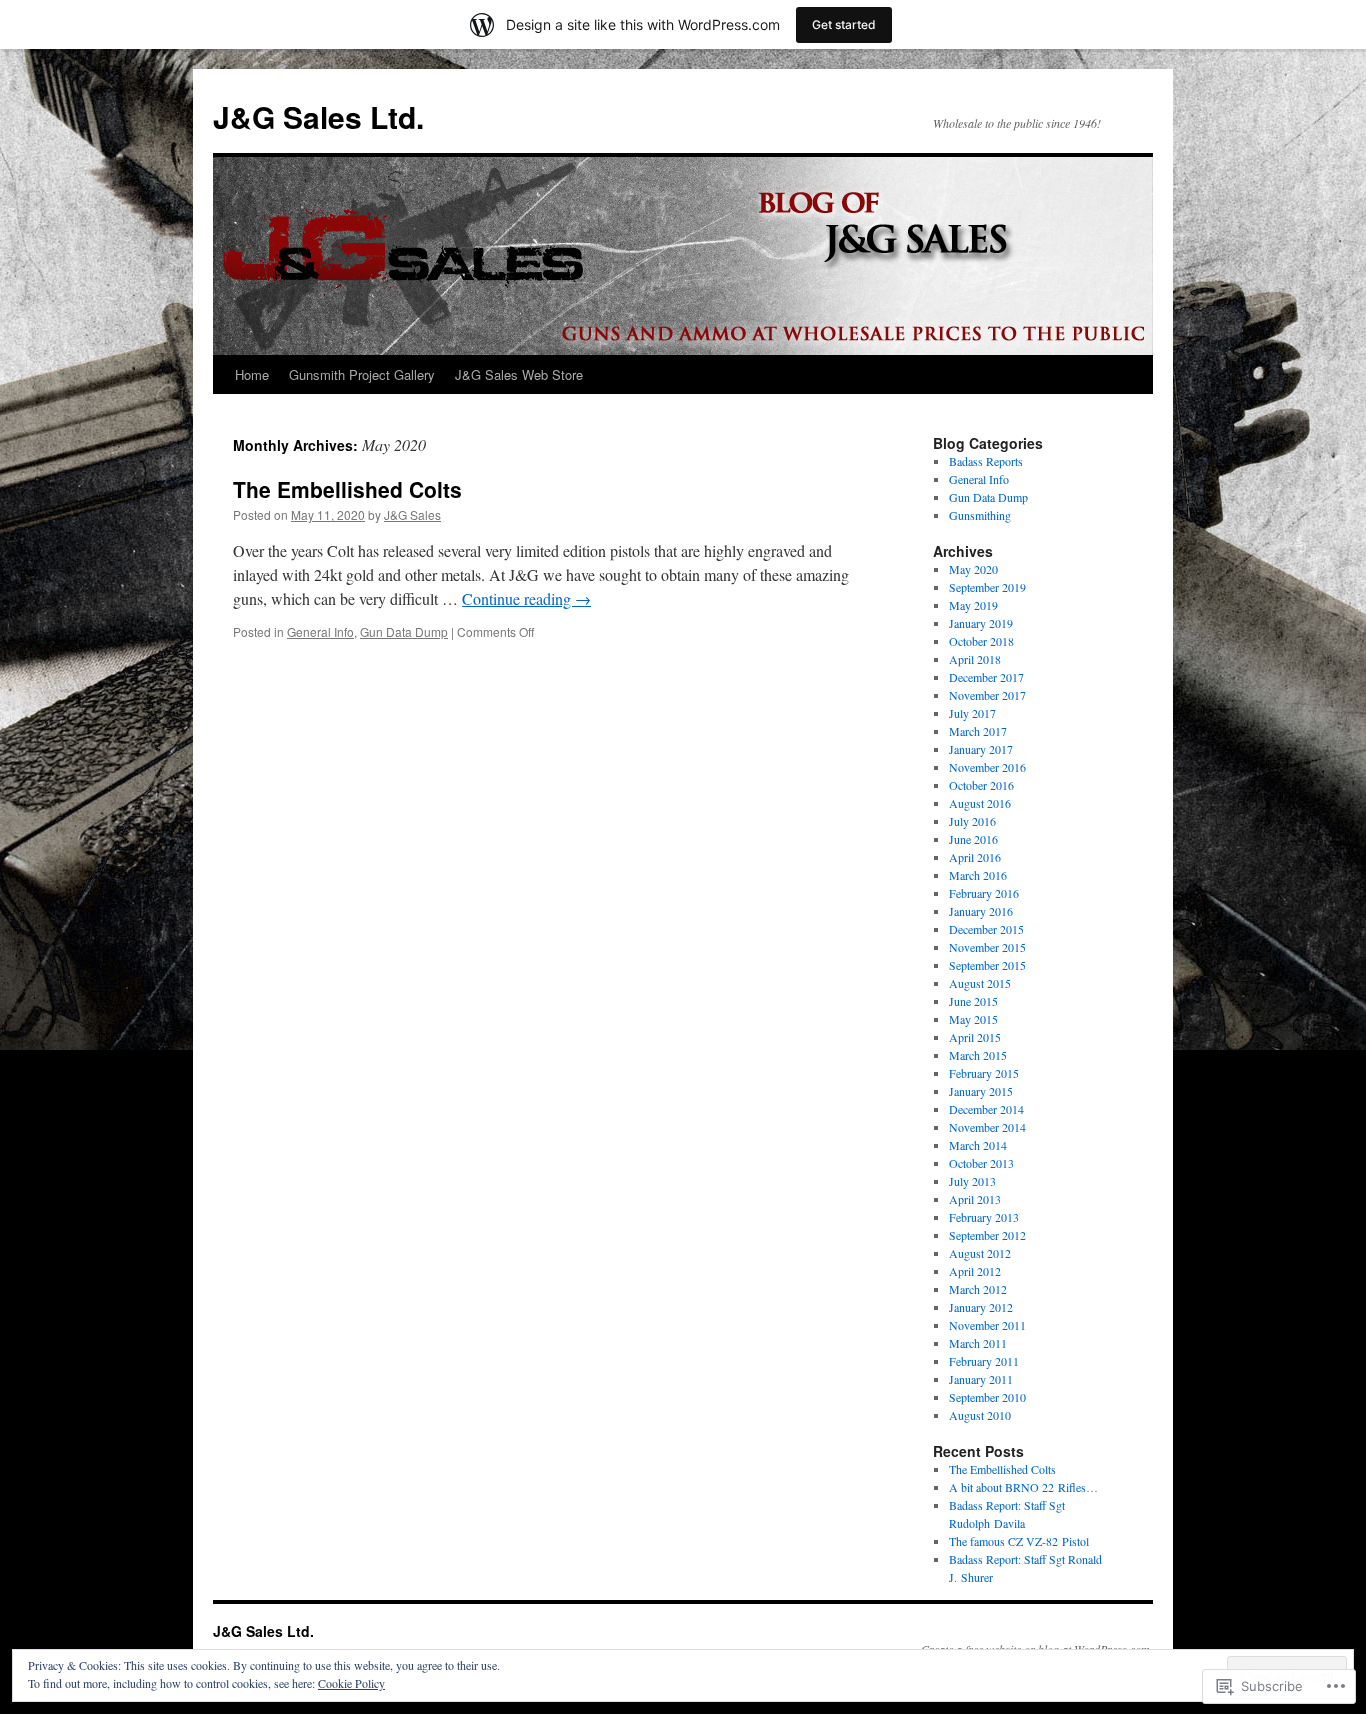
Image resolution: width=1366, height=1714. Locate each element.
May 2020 (973, 569)
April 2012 (975, 1271)
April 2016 (975, 857)
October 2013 (981, 1163)
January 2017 (981, 749)
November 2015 (987, 947)
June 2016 (973, 839)
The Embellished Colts (347, 489)
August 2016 (980, 803)
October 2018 (981, 641)
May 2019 (973, 605)
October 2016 (981, 785)
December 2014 (986, 1109)
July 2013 (972, 1181)
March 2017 (978, 731)
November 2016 (987, 767)
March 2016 (978, 875)
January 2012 (981, 1307)
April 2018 (975, 659)
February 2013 (984, 1217)
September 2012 (987, 1235)
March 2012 (978, 1289)
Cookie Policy (351, 1683)
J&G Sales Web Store (519, 374)
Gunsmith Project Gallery (362, 374)
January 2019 (981, 623)
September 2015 (987, 965)
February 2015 (984, 1073)
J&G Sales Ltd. (318, 116)
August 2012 (980, 1253)
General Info (320, 631)
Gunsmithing (980, 515)
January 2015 (981, 1091)
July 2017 (972, 713)
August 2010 (980, 1415)
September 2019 (987, 587)
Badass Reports (986, 461)
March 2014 (978, 1145)
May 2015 (973, 1019)
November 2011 (987, 1325)
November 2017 (987, 695)
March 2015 (978, 1055)
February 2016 (984, 893)
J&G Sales (412, 514)
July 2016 (972, 821)
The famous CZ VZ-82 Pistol (1019, 1541)
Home (252, 374)
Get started (844, 24)
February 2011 (984, 1361)
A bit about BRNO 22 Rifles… (1023, 1487)
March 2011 (978, 1343)
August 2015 (980, 983)
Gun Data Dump (404, 631)
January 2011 (981, 1379)
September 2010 (987, 1397)
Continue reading (526, 598)
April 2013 (975, 1199)
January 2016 (981, 911)
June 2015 (973, 1001)
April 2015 (975, 1037)
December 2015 (986, 929)
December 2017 (986, 677)
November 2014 (987, 1127)
